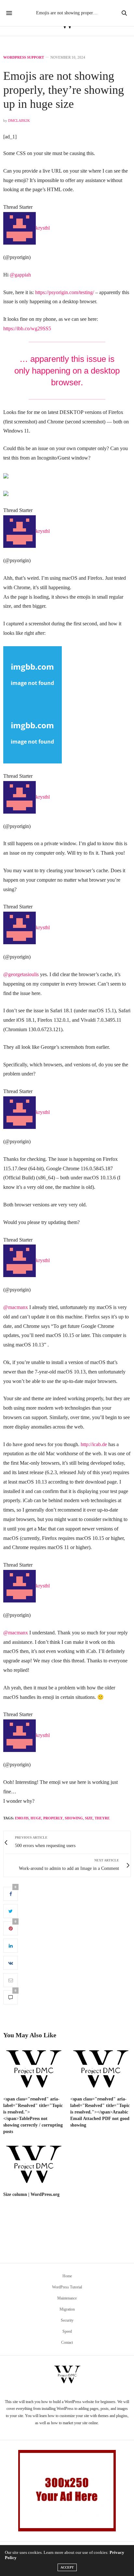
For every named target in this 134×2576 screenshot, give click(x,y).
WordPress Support (24, 57)
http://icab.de (94, 1444)
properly (53, 1818)
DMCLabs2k (19, 121)
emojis (22, 1818)
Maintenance (67, 2298)
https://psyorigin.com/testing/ (65, 292)
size (89, 1818)
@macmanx (16, 1307)
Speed (67, 2331)
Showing (74, 1818)
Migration (67, 2309)
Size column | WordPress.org (31, 2194)
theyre (102, 1818)
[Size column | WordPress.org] (33, 2165)
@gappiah (20, 275)
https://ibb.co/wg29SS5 (27, 328)
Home (67, 2276)
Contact (67, 2342)
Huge (36, 1818)
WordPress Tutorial (67, 2287)
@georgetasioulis (21, 974)
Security (67, 2320)
